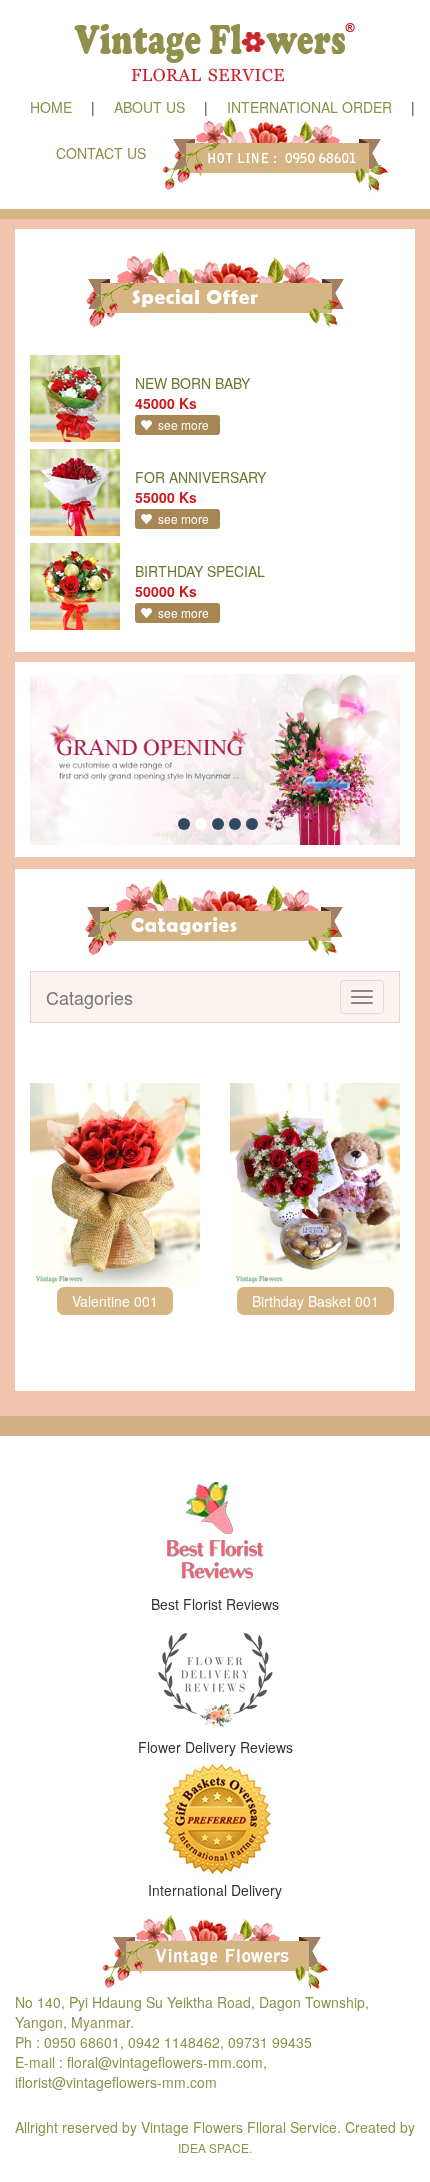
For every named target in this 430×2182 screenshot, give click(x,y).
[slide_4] (235, 824)
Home (51, 107)
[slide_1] (184, 824)
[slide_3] (218, 824)
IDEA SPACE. (215, 2147)
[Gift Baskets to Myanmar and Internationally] (215, 1818)
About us (149, 107)
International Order (309, 107)
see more (183, 424)
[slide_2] (201, 824)
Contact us (101, 153)
